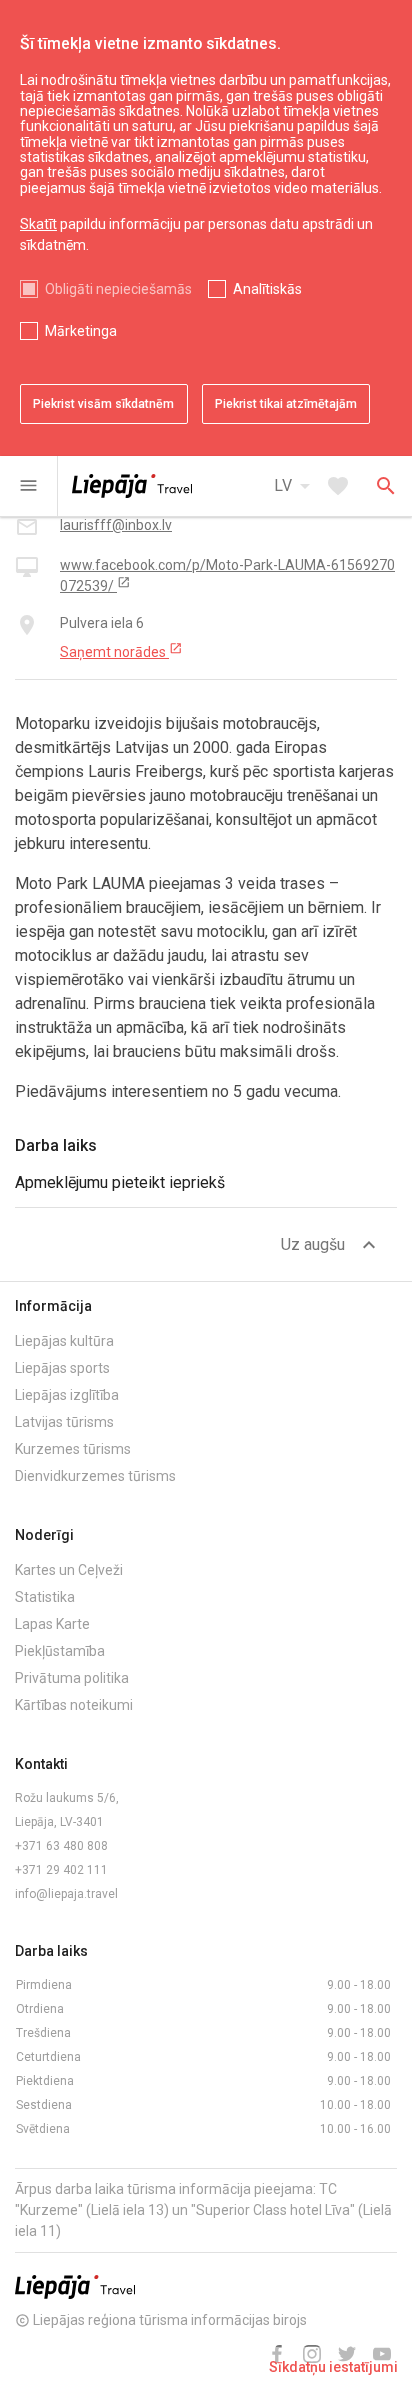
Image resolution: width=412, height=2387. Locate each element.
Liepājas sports (62, 1368)
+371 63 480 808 (61, 1846)
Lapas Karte (52, 1624)
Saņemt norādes (121, 651)
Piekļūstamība (60, 1651)
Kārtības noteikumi (74, 1705)
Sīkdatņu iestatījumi (333, 2367)
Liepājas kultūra (64, 1341)
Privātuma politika (72, 1678)
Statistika (45, 1597)
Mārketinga (81, 331)
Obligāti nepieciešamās (118, 289)
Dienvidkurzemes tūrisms (95, 1476)
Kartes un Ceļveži (69, 1570)
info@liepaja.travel (66, 1894)
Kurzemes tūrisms (73, 1449)
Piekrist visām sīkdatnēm (103, 404)
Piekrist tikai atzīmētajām (286, 404)
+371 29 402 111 (61, 1870)
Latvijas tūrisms (64, 1422)
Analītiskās (267, 289)
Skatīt (38, 224)
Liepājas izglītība (67, 1395)
